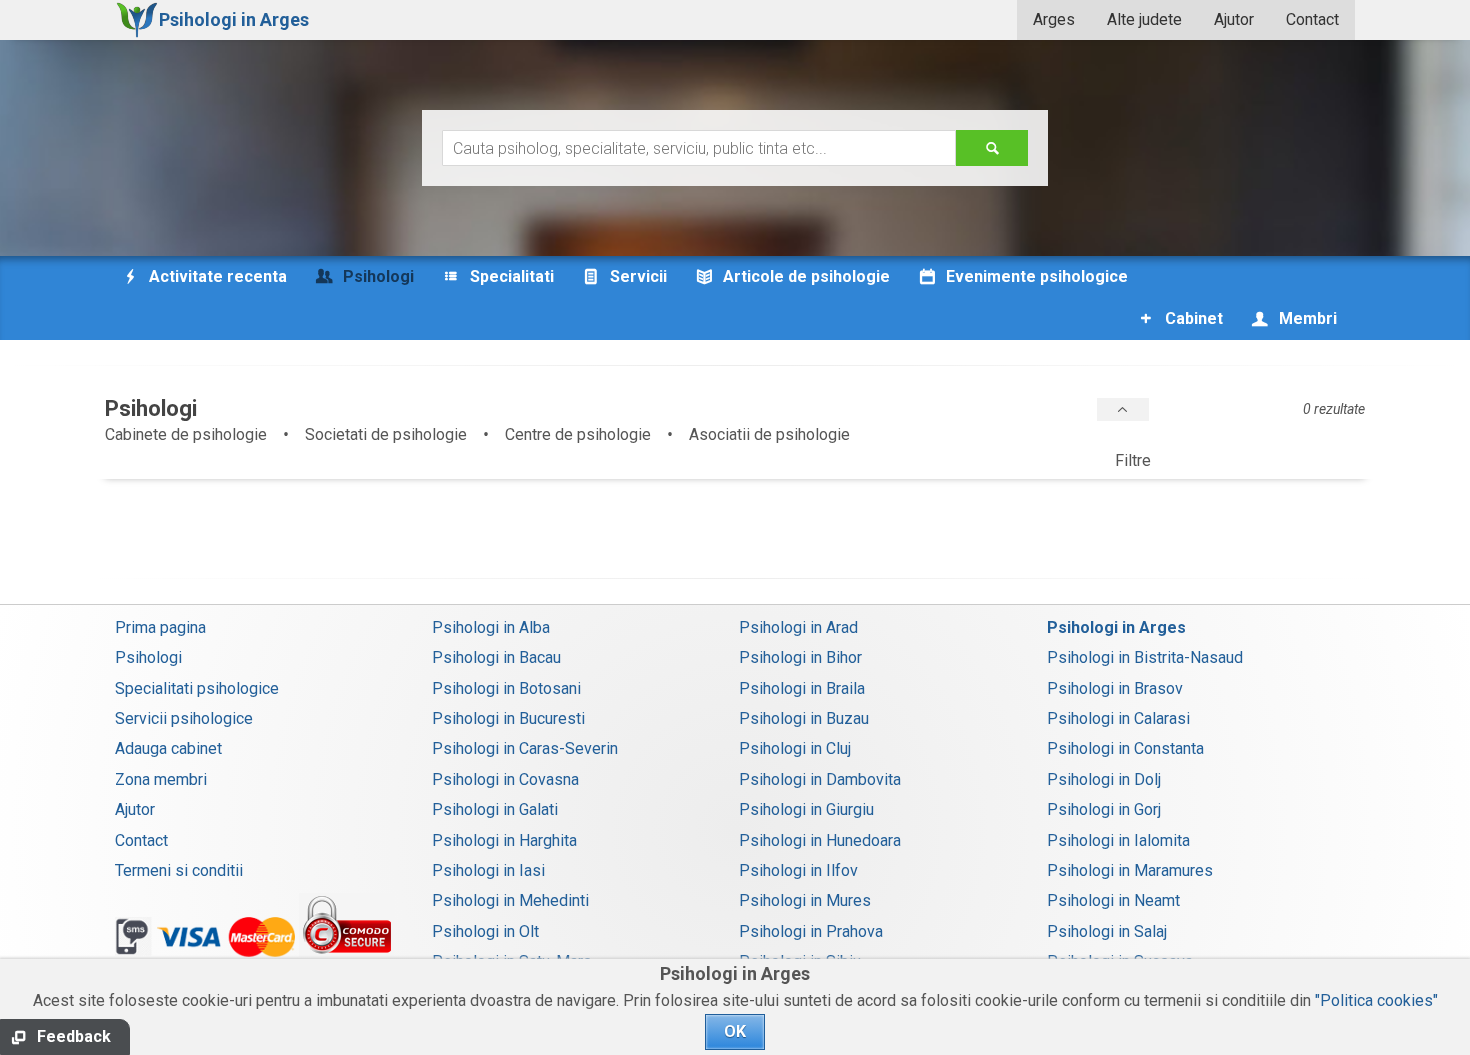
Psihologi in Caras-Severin (525, 748)
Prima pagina (160, 627)
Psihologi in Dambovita (820, 779)
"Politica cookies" (1376, 1000)
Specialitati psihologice (197, 688)
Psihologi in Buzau (804, 718)
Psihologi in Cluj (795, 748)
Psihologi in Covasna (505, 779)
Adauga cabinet (168, 748)
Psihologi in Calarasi (1118, 718)
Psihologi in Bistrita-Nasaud (1145, 657)
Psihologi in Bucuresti (508, 718)
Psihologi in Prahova (811, 931)
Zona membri (161, 779)
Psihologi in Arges (1116, 627)
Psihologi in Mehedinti (510, 900)
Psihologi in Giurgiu (806, 809)
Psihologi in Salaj (1107, 931)
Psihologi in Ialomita (1118, 840)
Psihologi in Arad (798, 627)
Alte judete (1144, 19)
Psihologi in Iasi (488, 870)
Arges (1054, 19)
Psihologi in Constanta (1125, 748)
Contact (1312, 19)
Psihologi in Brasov (1115, 688)
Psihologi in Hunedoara (820, 840)
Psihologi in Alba (491, 627)
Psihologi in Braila (802, 688)
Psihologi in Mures (805, 900)
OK (735, 1031)
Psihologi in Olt (485, 931)
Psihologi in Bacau (496, 657)
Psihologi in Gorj (1104, 809)
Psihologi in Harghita (504, 840)
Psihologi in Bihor (800, 657)
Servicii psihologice (184, 718)
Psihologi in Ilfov (798, 870)
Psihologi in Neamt (1113, 900)
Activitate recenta (216, 276)
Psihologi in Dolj (1104, 779)
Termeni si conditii (179, 870)
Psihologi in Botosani (506, 688)
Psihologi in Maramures (1130, 870)
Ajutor (1234, 19)
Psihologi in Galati (495, 809)
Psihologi (148, 657)
